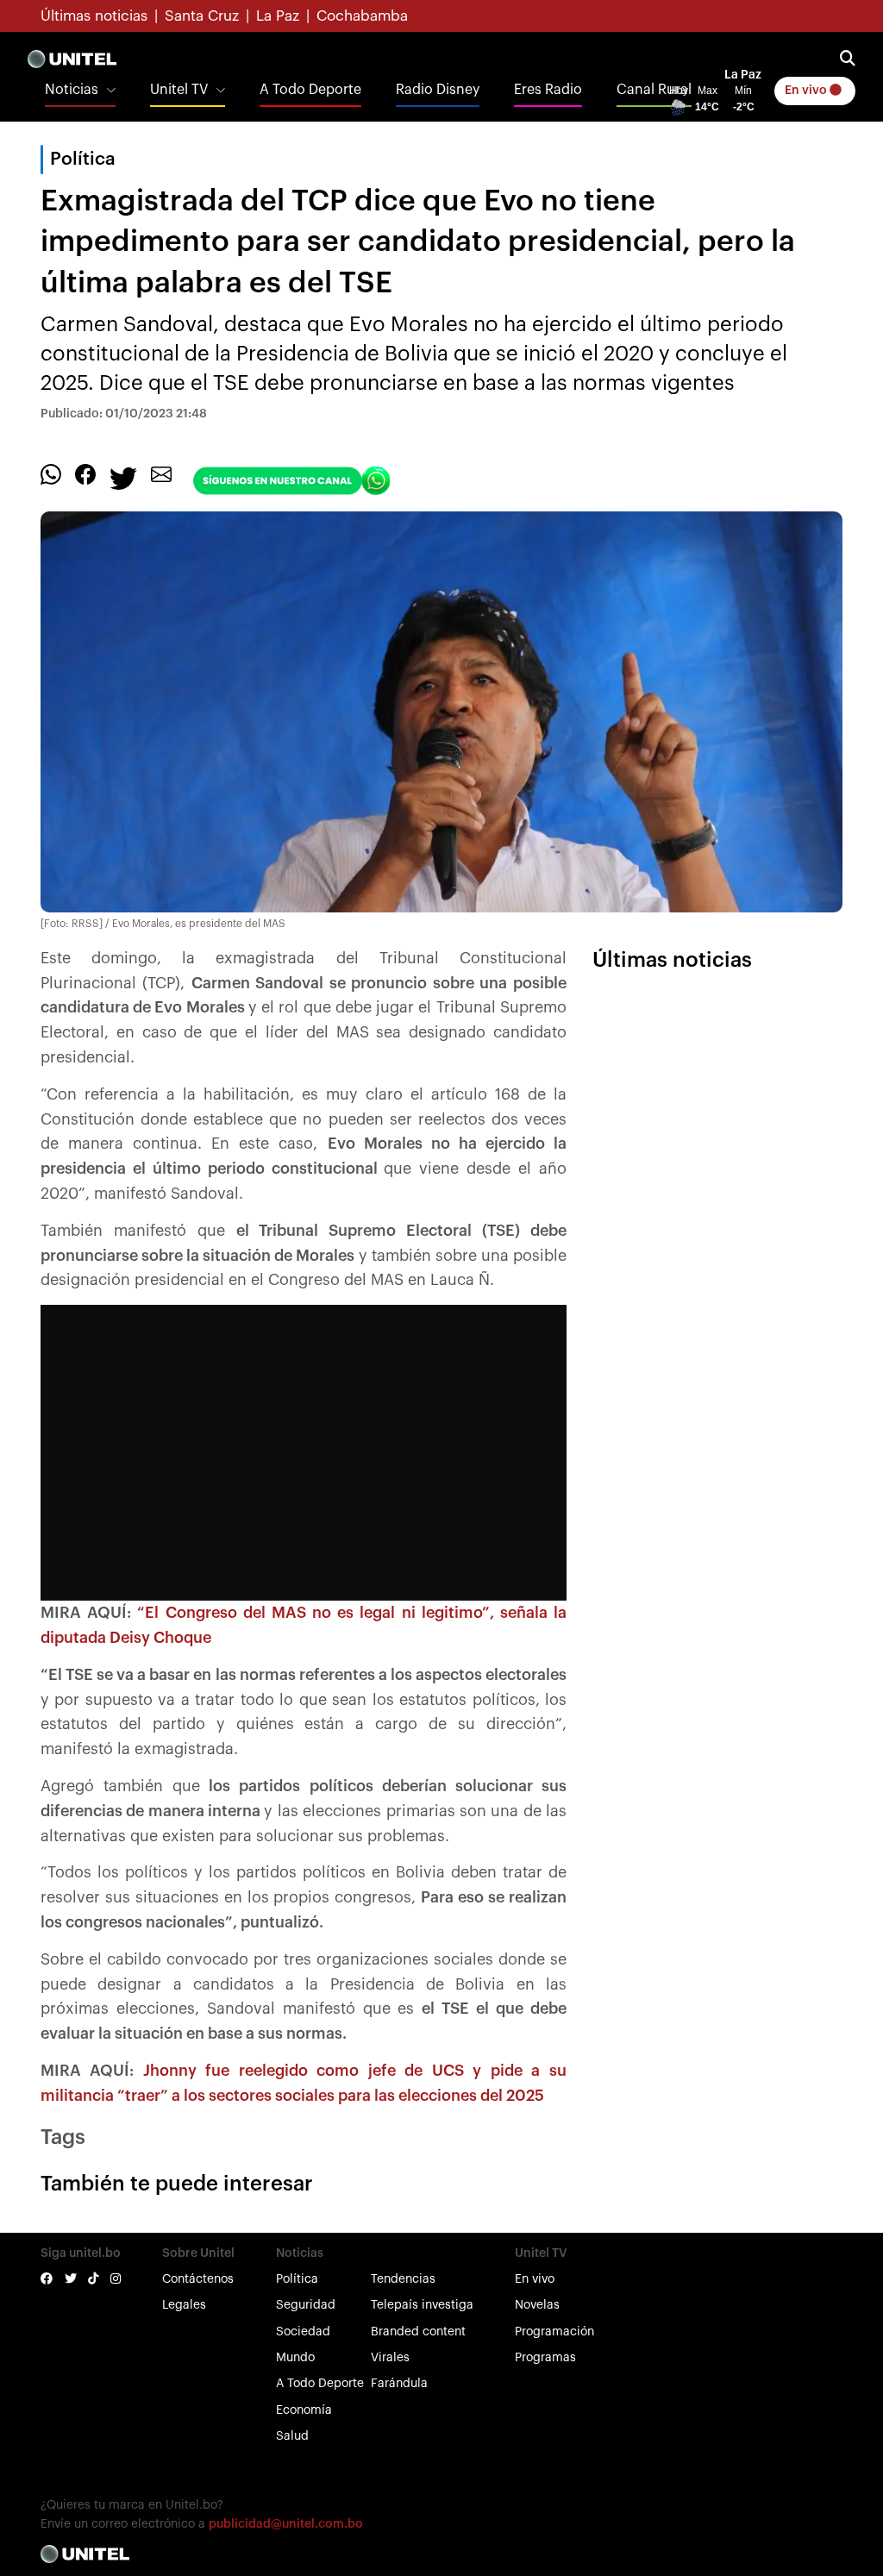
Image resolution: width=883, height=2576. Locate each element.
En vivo (807, 91)
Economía (304, 2410)
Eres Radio (548, 90)
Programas (545, 2358)
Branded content (418, 2332)
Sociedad (303, 2332)
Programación (554, 2332)
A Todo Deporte (310, 90)
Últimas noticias (94, 16)
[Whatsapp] (51, 473)
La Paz (278, 16)
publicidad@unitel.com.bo (286, 2524)
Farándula (399, 2384)
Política (297, 2279)
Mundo (295, 2358)
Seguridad (306, 2305)
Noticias (72, 90)
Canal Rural (654, 90)
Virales (390, 2358)
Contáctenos (198, 2279)
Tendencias (403, 2279)
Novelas (537, 2305)
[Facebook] (85, 473)
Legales (184, 2305)
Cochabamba (362, 16)
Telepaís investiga (422, 2305)
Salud (292, 2436)
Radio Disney (438, 90)
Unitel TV (179, 90)
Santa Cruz (202, 16)
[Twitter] (123, 477)
